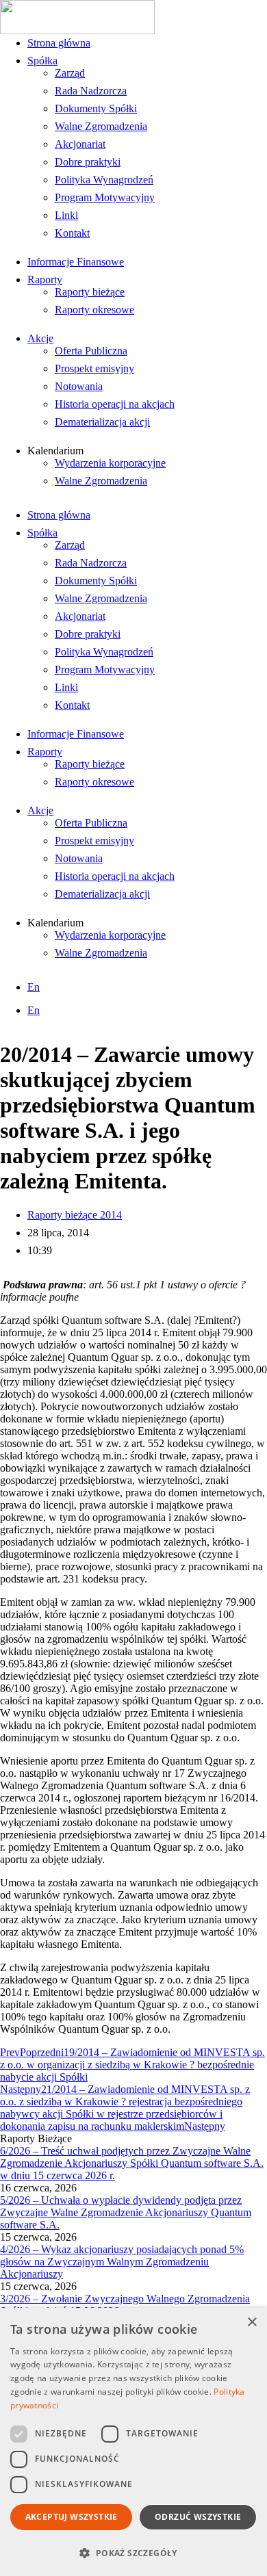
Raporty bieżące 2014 (75, 1215)
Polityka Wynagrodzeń (104, 180)
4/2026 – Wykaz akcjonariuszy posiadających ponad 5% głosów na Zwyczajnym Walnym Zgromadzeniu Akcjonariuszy (122, 2262)
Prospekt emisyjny (94, 368)
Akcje (40, 338)
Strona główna (59, 43)
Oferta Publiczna (91, 351)
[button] (133, 2552)
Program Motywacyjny (105, 197)
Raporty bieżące (90, 292)
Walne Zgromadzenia (101, 126)
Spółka (42, 61)
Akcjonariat (80, 144)
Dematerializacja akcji (102, 422)
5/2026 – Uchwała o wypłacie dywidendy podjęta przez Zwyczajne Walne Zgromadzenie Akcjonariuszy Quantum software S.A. (126, 2212)
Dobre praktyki (88, 162)
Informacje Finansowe (76, 262)
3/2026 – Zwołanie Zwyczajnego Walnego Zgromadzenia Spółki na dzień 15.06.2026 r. (125, 2305)
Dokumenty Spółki (96, 108)
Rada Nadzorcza (91, 91)
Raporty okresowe (94, 310)
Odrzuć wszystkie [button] (198, 2517)
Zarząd (70, 73)
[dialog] (133, 2442)
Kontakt (72, 233)
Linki (66, 215)
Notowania (79, 386)
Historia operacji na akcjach (115, 404)
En (34, 987)
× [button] (252, 2323)
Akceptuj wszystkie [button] (72, 2517)
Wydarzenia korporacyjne (110, 463)
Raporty (45, 279)
